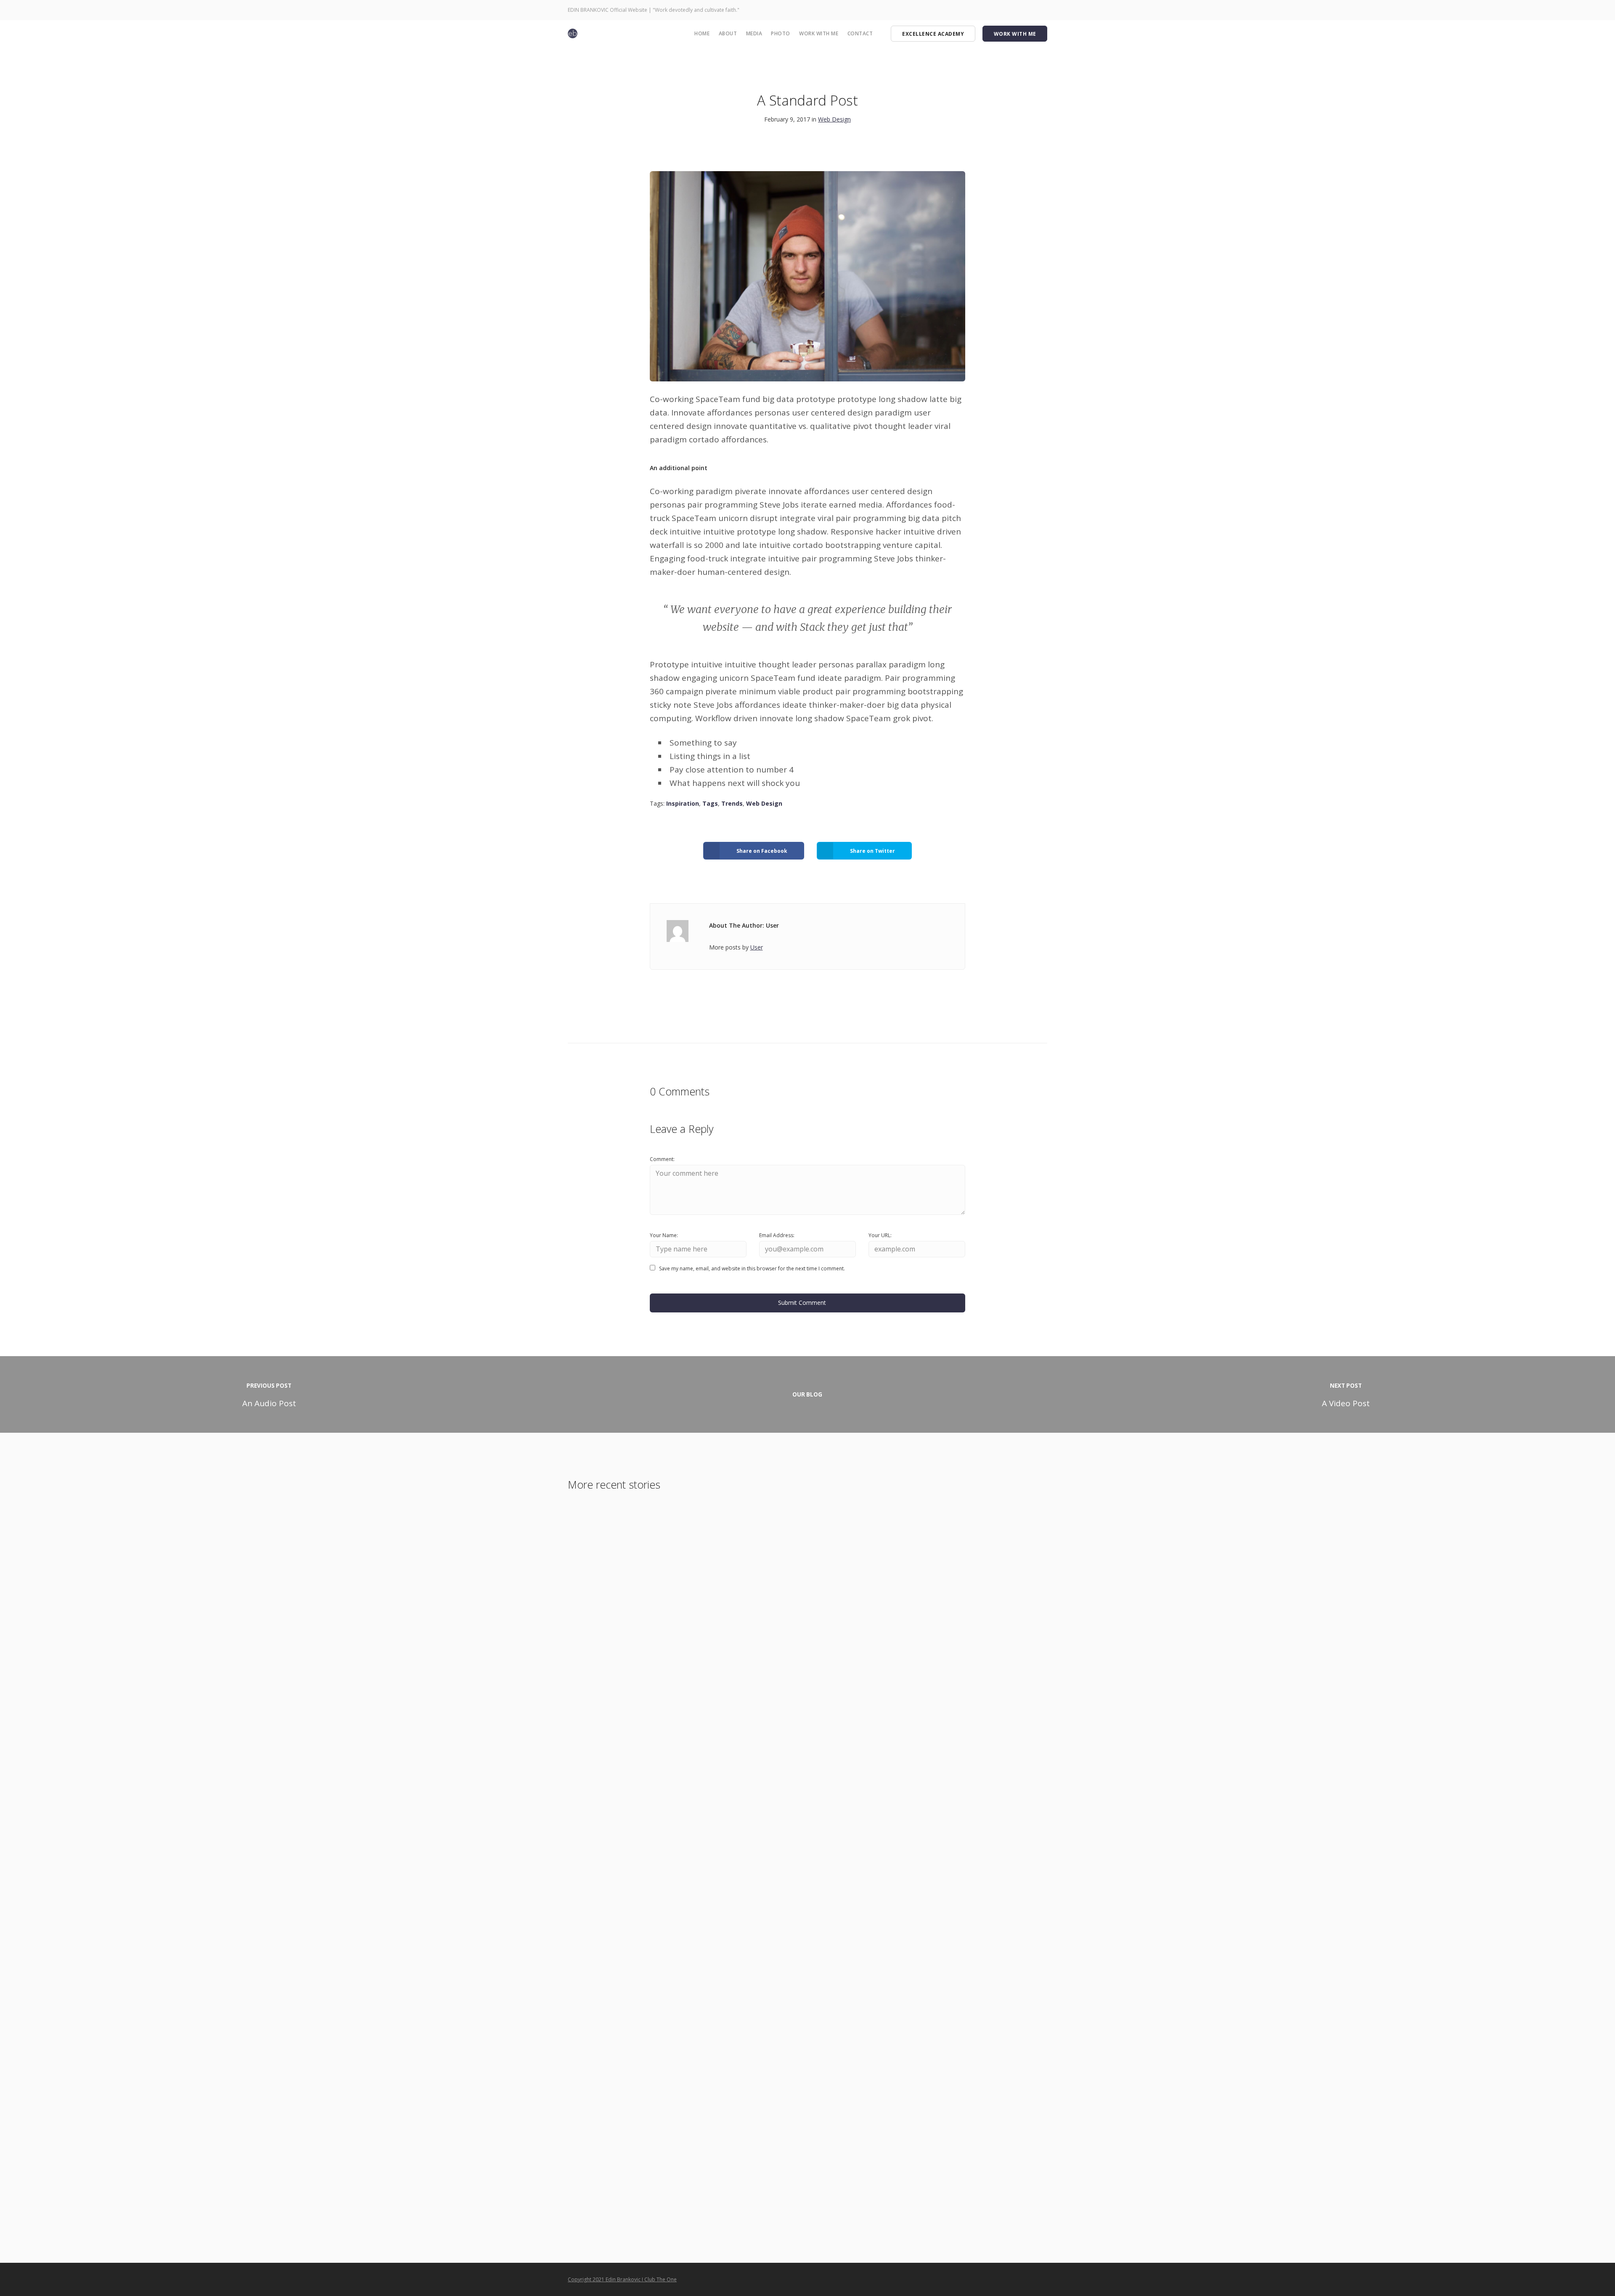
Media (754, 33)
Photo (781, 33)
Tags (710, 803)
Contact (860, 33)
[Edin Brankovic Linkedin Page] (1031, 10)
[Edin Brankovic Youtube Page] (1021, 10)
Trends (732, 803)
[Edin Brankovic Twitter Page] (1011, 10)
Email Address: (777, 1235)
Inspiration (683, 803)
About (728, 33)
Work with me (819, 33)
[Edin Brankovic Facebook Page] (991, 10)
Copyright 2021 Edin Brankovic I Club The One (622, 2279)
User (757, 947)
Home (702, 33)
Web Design (834, 119)
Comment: (662, 1159)
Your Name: (664, 1235)
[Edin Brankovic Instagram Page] (1001, 10)
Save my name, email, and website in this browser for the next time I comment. (752, 1268)
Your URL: (880, 1235)
